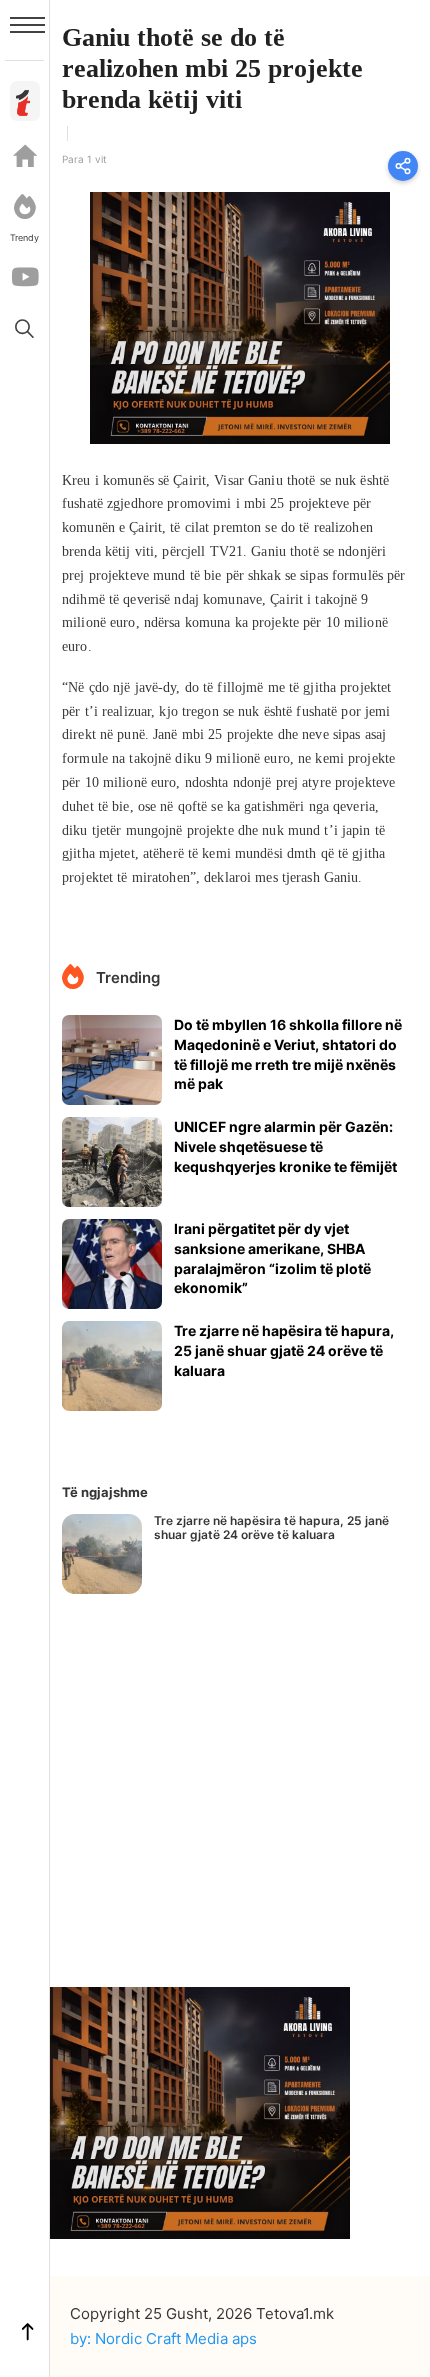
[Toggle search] (25, 328)
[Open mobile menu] (27, 25)
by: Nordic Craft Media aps (163, 2338)
